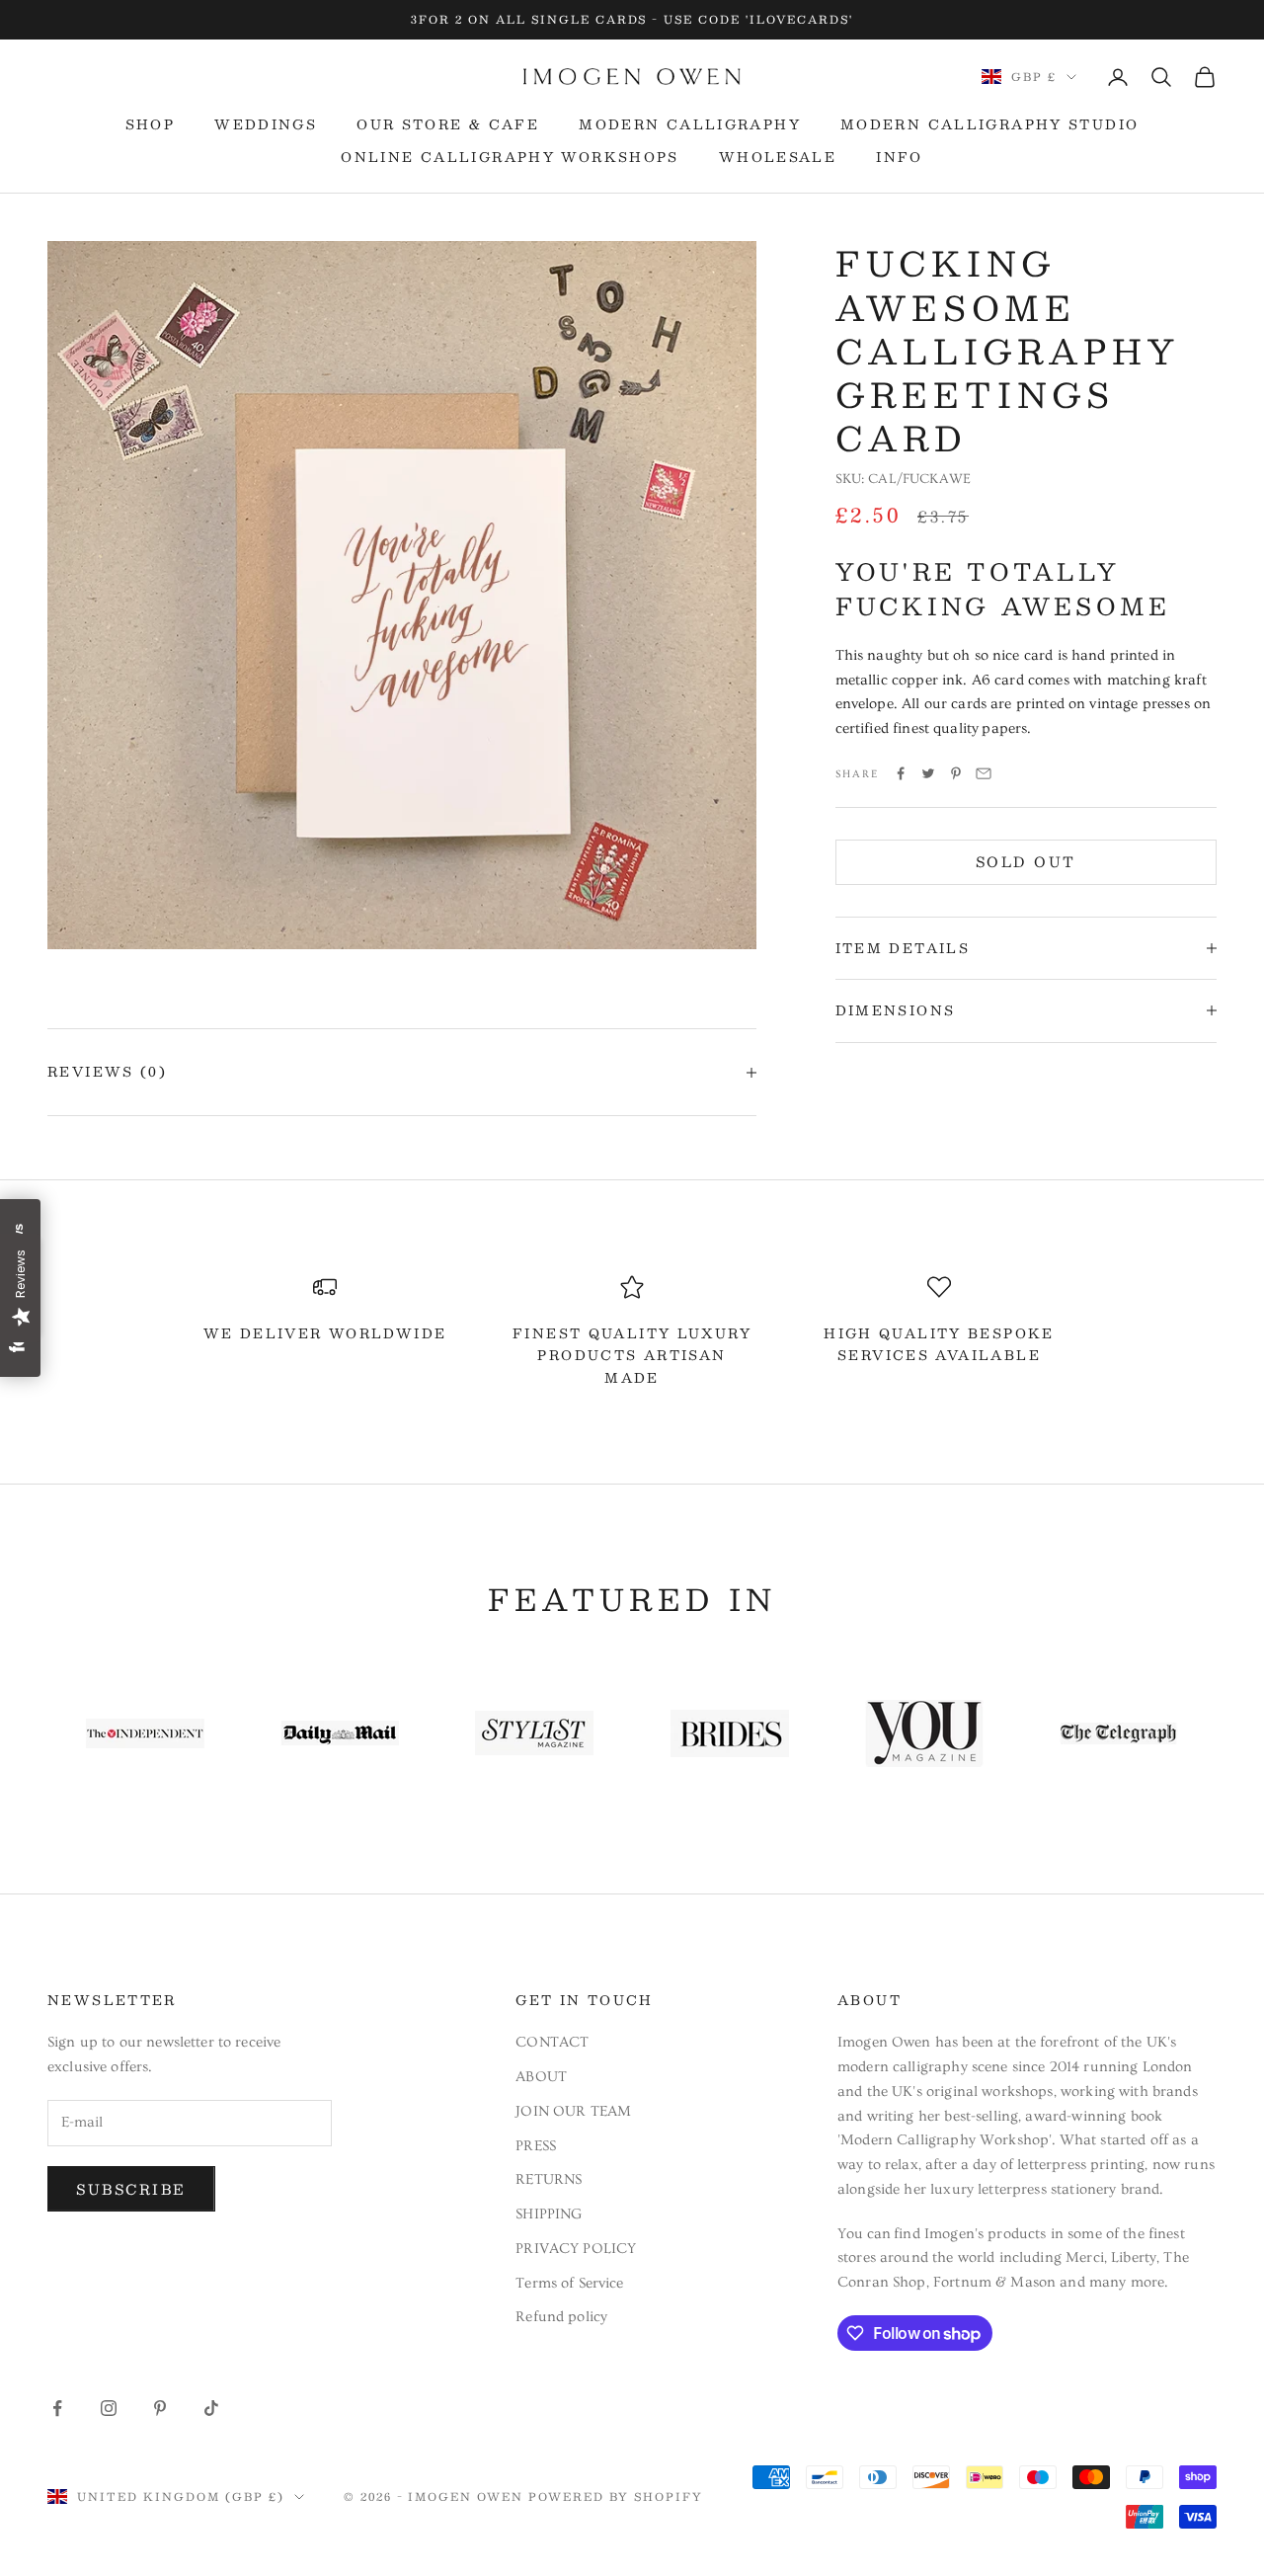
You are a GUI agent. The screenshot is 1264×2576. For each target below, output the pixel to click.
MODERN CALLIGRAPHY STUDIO (989, 124)
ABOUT (541, 2077)
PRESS (536, 2146)
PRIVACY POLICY (576, 2249)
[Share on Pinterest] (956, 773)
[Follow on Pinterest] (160, 2408)
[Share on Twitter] (928, 773)
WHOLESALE (778, 157)
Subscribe (131, 2189)
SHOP (151, 124)
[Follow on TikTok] (211, 2408)
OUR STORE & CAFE (448, 124)
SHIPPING (549, 2214)
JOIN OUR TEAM (573, 2111)
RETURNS (549, 2179)
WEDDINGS (266, 124)
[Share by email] (984, 773)
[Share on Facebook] (901, 773)
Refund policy (561, 2317)
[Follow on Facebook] (57, 2408)
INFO (900, 157)
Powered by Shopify (616, 2496)
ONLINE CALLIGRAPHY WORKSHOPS (510, 157)
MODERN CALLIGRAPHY (690, 124)
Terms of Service (569, 2283)
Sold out (1026, 861)
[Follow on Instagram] (109, 2408)
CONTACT (552, 2042)
